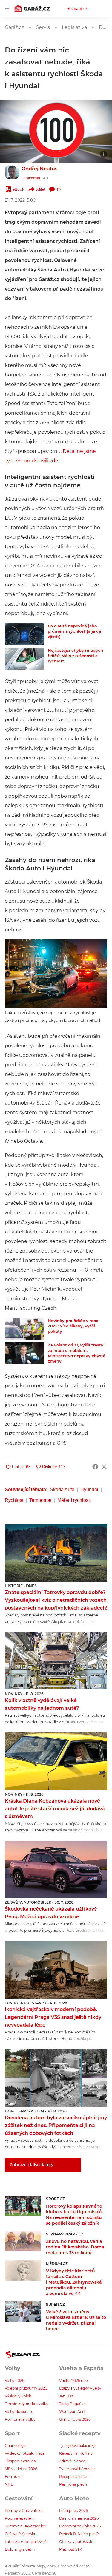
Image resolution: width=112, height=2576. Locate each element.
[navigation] (7, 8)
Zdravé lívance (72, 2461)
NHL (9, 2484)
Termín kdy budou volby (27, 2404)
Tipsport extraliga (20, 2461)
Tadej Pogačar (72, 2404)
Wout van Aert (72, 2411)
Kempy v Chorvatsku (24, 2511)
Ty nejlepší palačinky (77, 2445)
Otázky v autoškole (76, 2542)
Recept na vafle (73, 2477)
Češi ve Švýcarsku (21, 2534)
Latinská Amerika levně (26, 2542)
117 (59, 189)
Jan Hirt (66, 2396)
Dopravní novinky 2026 (80, 2526)
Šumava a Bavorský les (25, 2526)
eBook (18, 189)
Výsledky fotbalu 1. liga (25, 2453)
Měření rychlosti (74, 1500)
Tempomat (40, 1500)
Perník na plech (73, 2484)
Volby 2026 (14, 2380)
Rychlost (14, 1500)
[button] (56, 131)
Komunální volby (20, 2419)
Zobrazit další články (32, 2165)
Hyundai (89, 1489)
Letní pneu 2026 (73, 2511)
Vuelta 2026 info (73, 2380)
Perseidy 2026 (17, 2573)
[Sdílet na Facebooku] (95, 1467)
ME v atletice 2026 (21, 2469)
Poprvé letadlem (20, 2518)
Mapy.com (46, 2566)
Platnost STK (71, 2549)
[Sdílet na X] (104, 1467)
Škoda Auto (62, 1489)
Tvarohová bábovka (77, 2469)
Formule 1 (14, 2477)
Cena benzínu (44, 2573)
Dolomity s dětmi (20, 2549)
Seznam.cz (77, 8)
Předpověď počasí (74, 2566)
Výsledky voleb (18, 2396)
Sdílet (40, 189)
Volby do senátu (19, 2411)
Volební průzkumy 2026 (26, 2388)
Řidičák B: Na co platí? (79, 2534)
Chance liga (15, 2445)
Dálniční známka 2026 (79, 2518)
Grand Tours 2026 (75, 2419)
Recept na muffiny (76, 2453)
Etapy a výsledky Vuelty (80, 2388)
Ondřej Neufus (39, 169)
